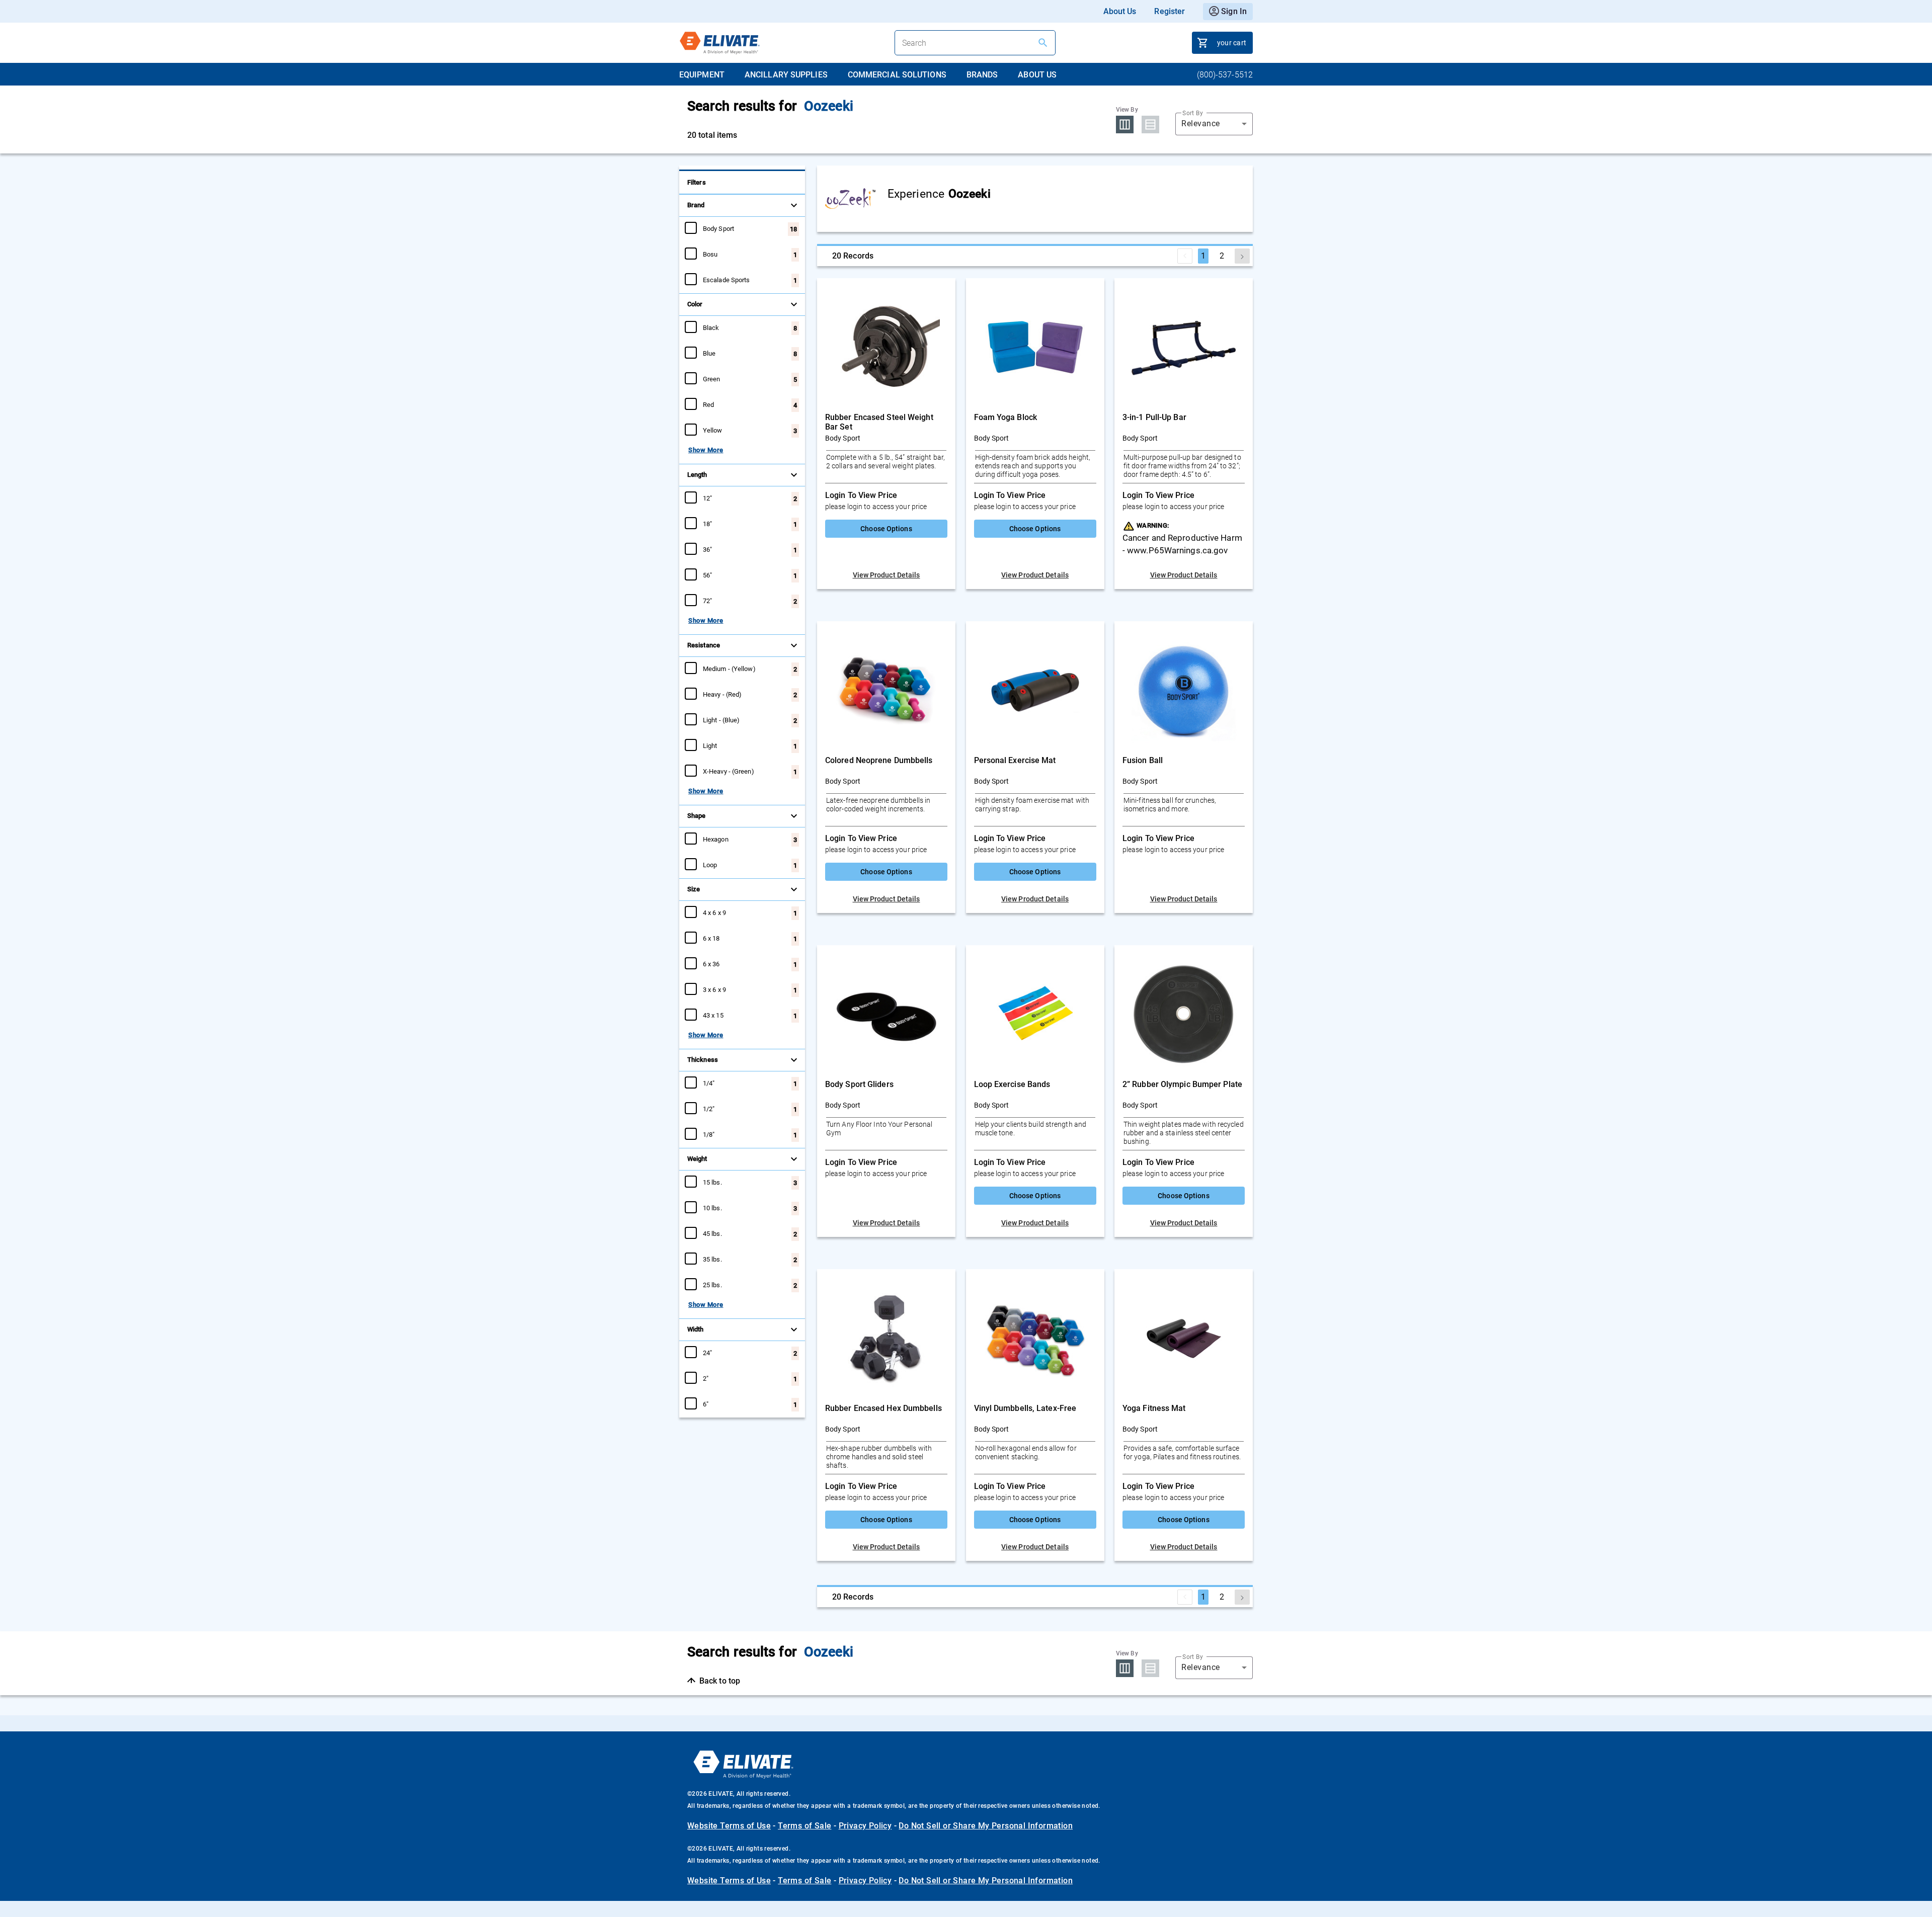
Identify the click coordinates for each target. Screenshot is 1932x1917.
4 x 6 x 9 (714, 912)
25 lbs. (712, 1285)
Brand (696, 205)
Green (712, 379)
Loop (710, 865)
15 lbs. (712, 1182)
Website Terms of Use (729, 1826)
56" (707, 575)
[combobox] (1214, 124)
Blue (709, 353)
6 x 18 (711, 938)
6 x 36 (711, 964)
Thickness (703, 1060)
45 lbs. (712, 1233)
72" (707, 601)
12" (707, 498)
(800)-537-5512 (1225, 75)
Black (711, 327)
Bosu (710, 254)
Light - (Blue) (721, 720)
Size (694, 889)
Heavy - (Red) (722, 694)
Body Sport (718, 228)
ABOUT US (1037, 75)
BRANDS (982, 75)
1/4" (709, 1083)
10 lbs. (712, 1208)
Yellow (713, 430)
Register (1170, 11)
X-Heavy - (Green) (729, 771)
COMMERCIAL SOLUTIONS (897, 75)
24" (707, 1353)
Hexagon (716, 839)
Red (708, 404)
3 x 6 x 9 (714, 989)
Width (696, 1329)
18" (707, 524)
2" (706, 1378)
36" (707, 549)
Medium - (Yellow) (729, 669)
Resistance (704, 645)
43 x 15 (713, 1015)
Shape (697, 816)
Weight (697, 1159)
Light (710, 745)
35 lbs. (712, 1259)
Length (697, 475)
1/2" (709, 1109)
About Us (1120, 11)
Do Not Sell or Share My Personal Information (986, 1826)
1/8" (709, 1134)
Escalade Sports (727, 280)
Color (695, 304)
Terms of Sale (804, 1826)
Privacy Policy (865, 1826)
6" (706, 1404)
